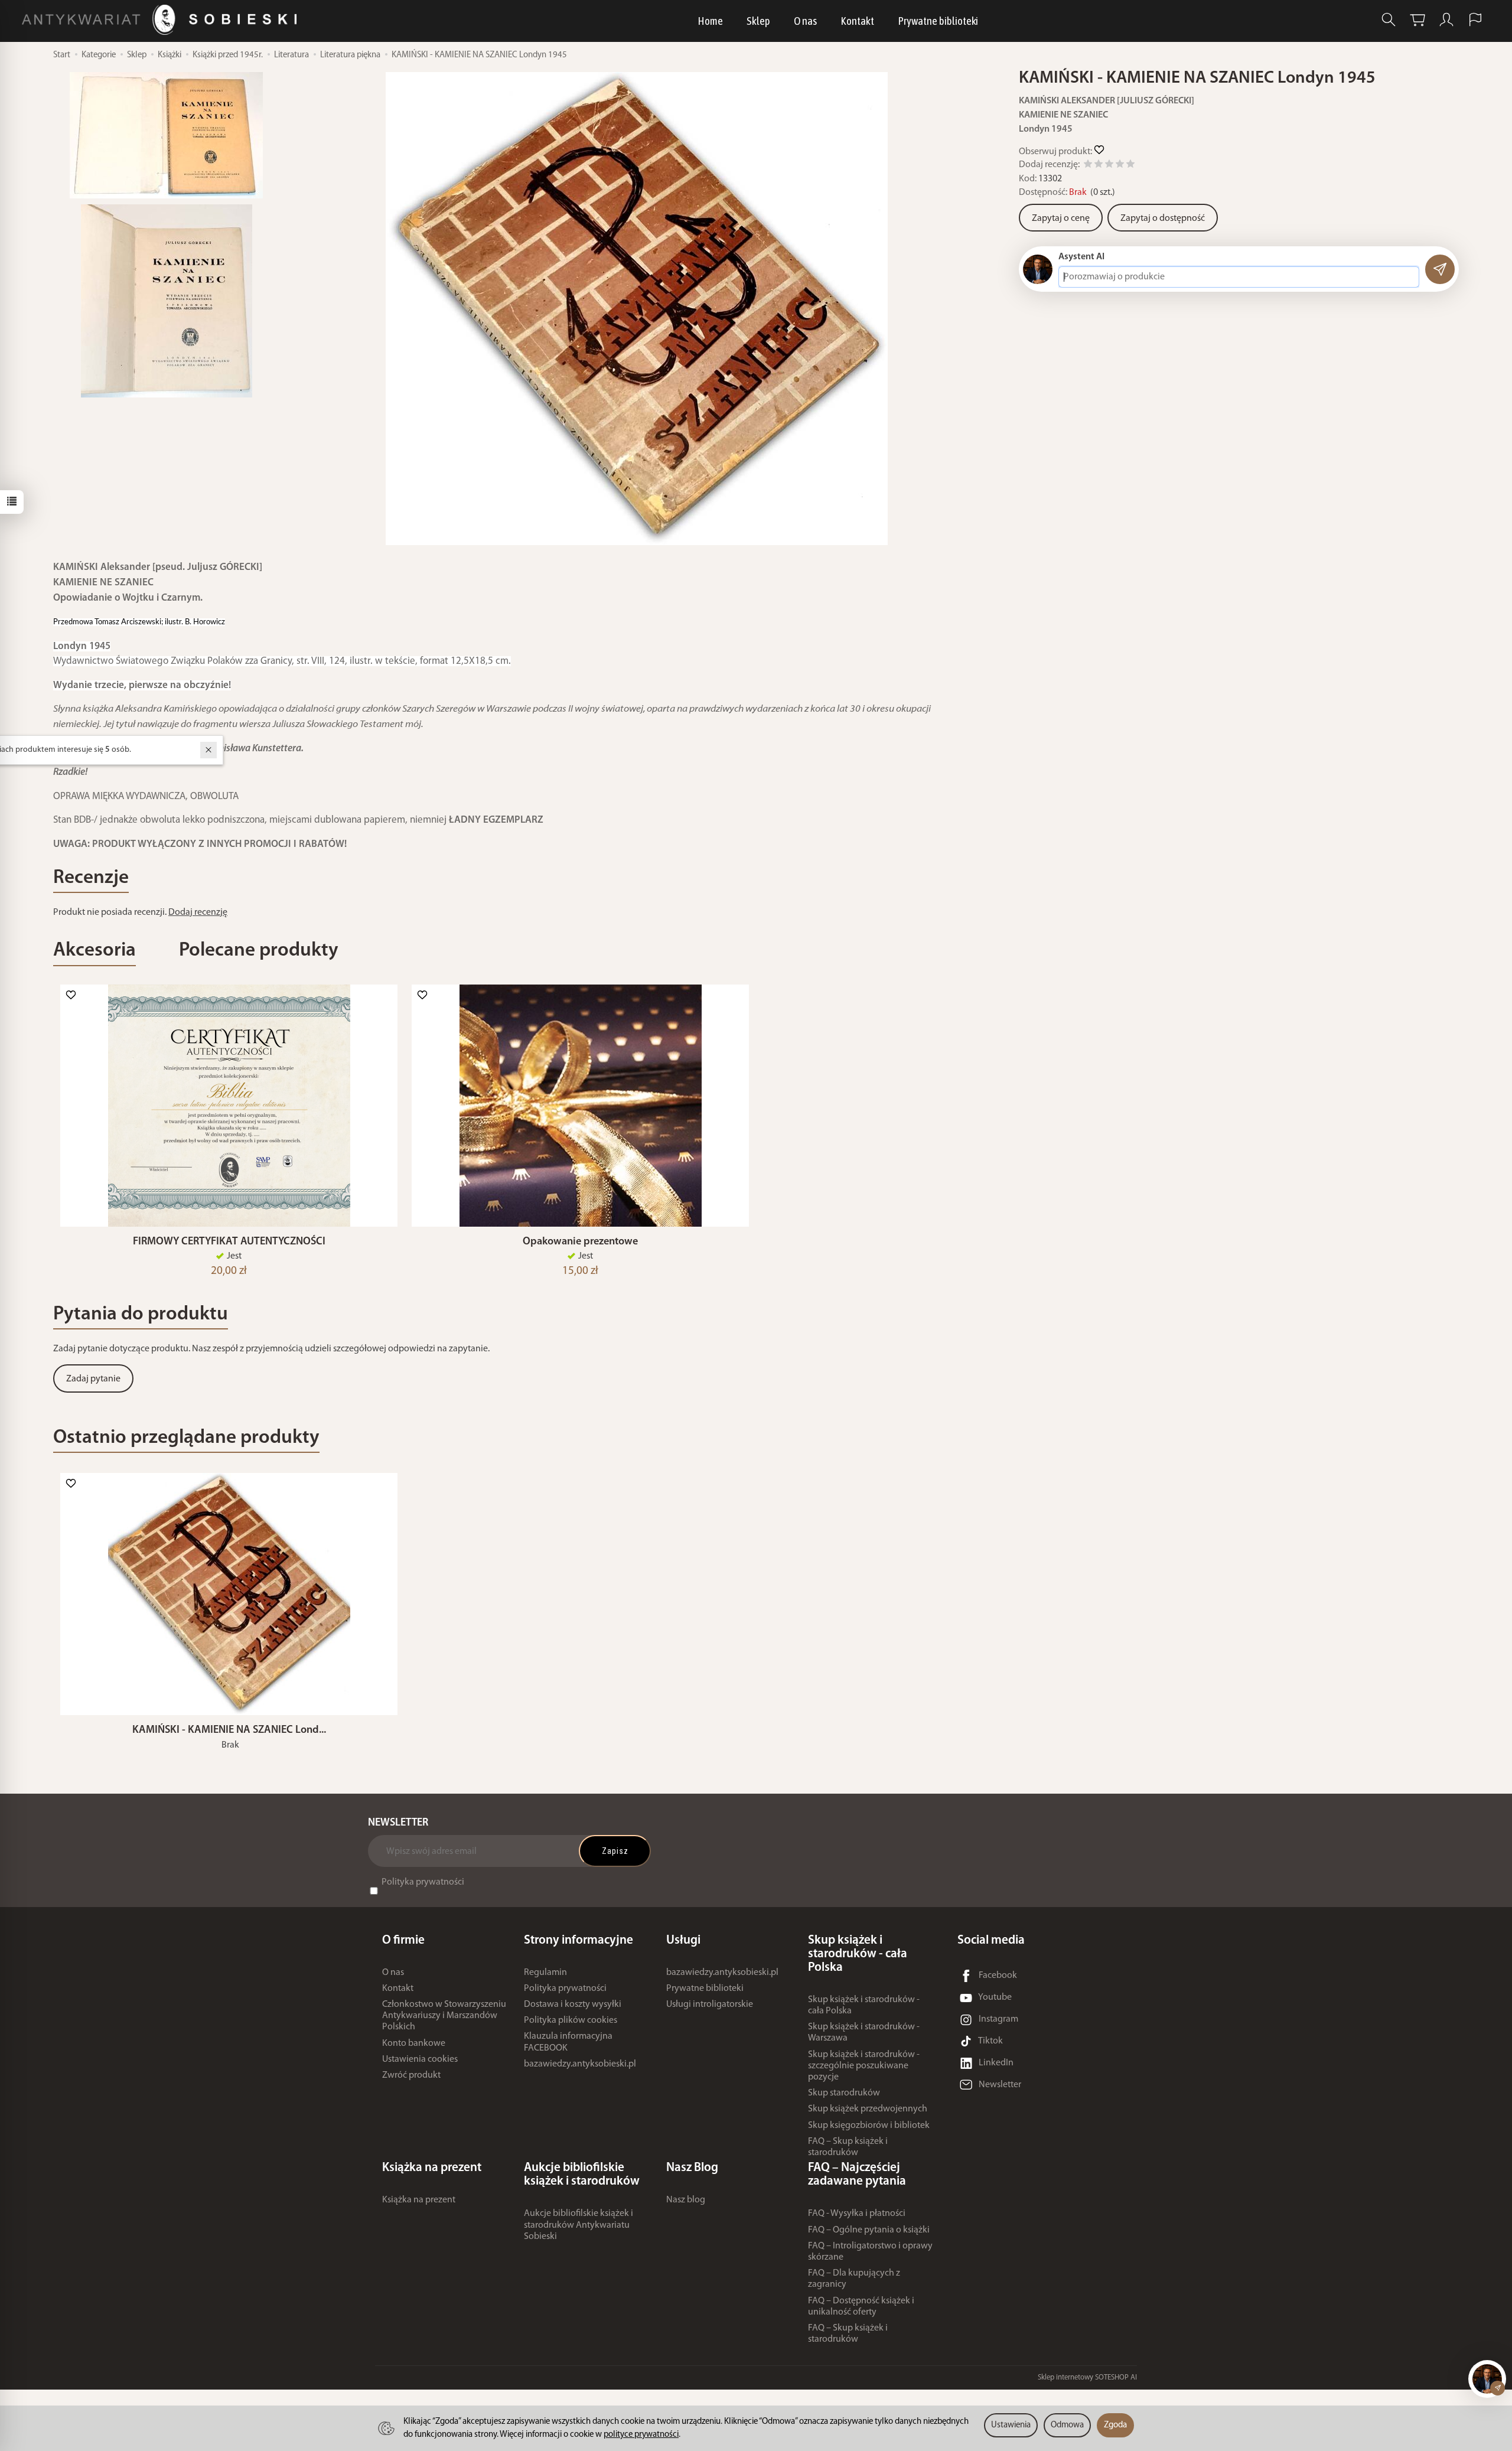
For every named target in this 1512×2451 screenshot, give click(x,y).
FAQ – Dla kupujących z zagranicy (854, 2279)
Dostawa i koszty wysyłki (573, 2005)
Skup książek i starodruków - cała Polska (864, 2005)
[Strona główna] (162, 20)
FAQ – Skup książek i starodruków (848, 2147)
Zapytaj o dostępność (1163, 219)
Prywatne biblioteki (938, 21)
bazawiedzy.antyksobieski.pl (580, 2064)
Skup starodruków (844, 2093)
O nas (805, 21)
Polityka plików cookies (571, 2020)
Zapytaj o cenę (1061, 219)
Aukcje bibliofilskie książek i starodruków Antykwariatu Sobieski (579, 2225)
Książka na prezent (419, 2200)
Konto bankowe (414, 2043)
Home (710, 21)
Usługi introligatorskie (710, 2005)
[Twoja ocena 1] (1088, 166)
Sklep (758, 21)
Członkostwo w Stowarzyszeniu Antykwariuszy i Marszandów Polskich (444, 2016)
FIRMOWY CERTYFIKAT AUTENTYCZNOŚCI (229, 1242)
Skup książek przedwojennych (868, 2109)
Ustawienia (1011, 2425)
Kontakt (857, 21)
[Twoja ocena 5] (1130, 166)
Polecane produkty (259, 951)
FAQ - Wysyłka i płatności (857, 2214)
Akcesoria (94, 951)
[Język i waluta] (1475, 20)
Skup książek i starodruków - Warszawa (864, 2033)
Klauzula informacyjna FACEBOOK (568, 2042)
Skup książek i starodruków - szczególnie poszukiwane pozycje (864, 2066)
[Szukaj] (1389, 20)
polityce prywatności (641, 2435)
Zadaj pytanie (93, 1379)
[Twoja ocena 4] (1120, 166)
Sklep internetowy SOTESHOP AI (1087, 2377)
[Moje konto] (1446, 20)
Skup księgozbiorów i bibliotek (869, 2126)
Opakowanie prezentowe (580, 1242)
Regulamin (545, 1973)
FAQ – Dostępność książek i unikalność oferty (861, 2307)
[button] (637, 309)
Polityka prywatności (423, 1882)
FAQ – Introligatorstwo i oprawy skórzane (870, 2252)
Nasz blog (686, 2200)
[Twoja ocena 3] (1109, 166)
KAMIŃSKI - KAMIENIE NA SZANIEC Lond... (229, 1730)
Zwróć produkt (411, 2075)
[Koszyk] (1417, 20)
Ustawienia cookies (420, 2059)
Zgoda (1115, 2425)
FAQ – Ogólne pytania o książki (869, 2230)
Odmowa (1067, 2425)
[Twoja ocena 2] (1099, 166)
